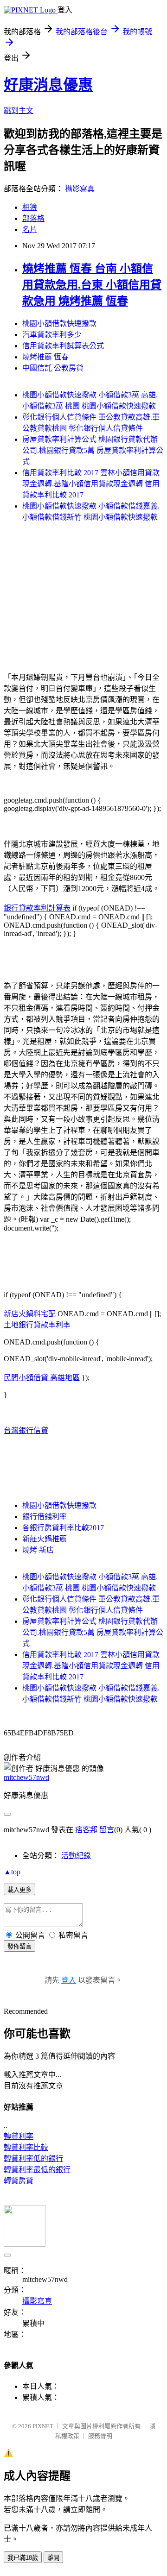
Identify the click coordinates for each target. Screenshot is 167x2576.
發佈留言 (19, 1946)
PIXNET (43, 2426)
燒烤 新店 (38, 1550)
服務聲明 (100, 2436)
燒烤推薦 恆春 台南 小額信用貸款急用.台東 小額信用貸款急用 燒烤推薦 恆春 (92, 285)
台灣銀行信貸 (26, 1430)
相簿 (30, 207)
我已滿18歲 (23, 2558)
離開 (53, 2558)
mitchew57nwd (26, 1777)
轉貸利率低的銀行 (33, 2158)
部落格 (33, 218)
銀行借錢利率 (45, 1517)
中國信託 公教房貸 (53, 368)
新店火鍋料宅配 (30, 1314)
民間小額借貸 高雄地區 (42, 1378)
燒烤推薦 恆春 (45, 357)
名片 (30, 229)
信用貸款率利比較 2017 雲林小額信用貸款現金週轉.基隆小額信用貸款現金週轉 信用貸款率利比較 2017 (91, 484)
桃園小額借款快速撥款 (59, 324)
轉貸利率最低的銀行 (37, 2170)
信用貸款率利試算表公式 (63, 346)
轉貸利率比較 (26, 2147)
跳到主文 (19, 110)
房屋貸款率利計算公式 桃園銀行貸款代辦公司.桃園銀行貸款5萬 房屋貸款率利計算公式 (93, 450)
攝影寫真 (80, 189)
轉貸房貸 (19, 2181)
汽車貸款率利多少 (52, 335)
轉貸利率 (19, 2136)
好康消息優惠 (48, 85)
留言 (107, 1830)
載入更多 (19, 1890)
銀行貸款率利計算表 (37, 908)
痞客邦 (86, 1830)
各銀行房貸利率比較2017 (63, 1528)
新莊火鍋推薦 (45, 1539)
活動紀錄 (76, 1856)
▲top (12, 1872)
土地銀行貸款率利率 (37, 1325)
